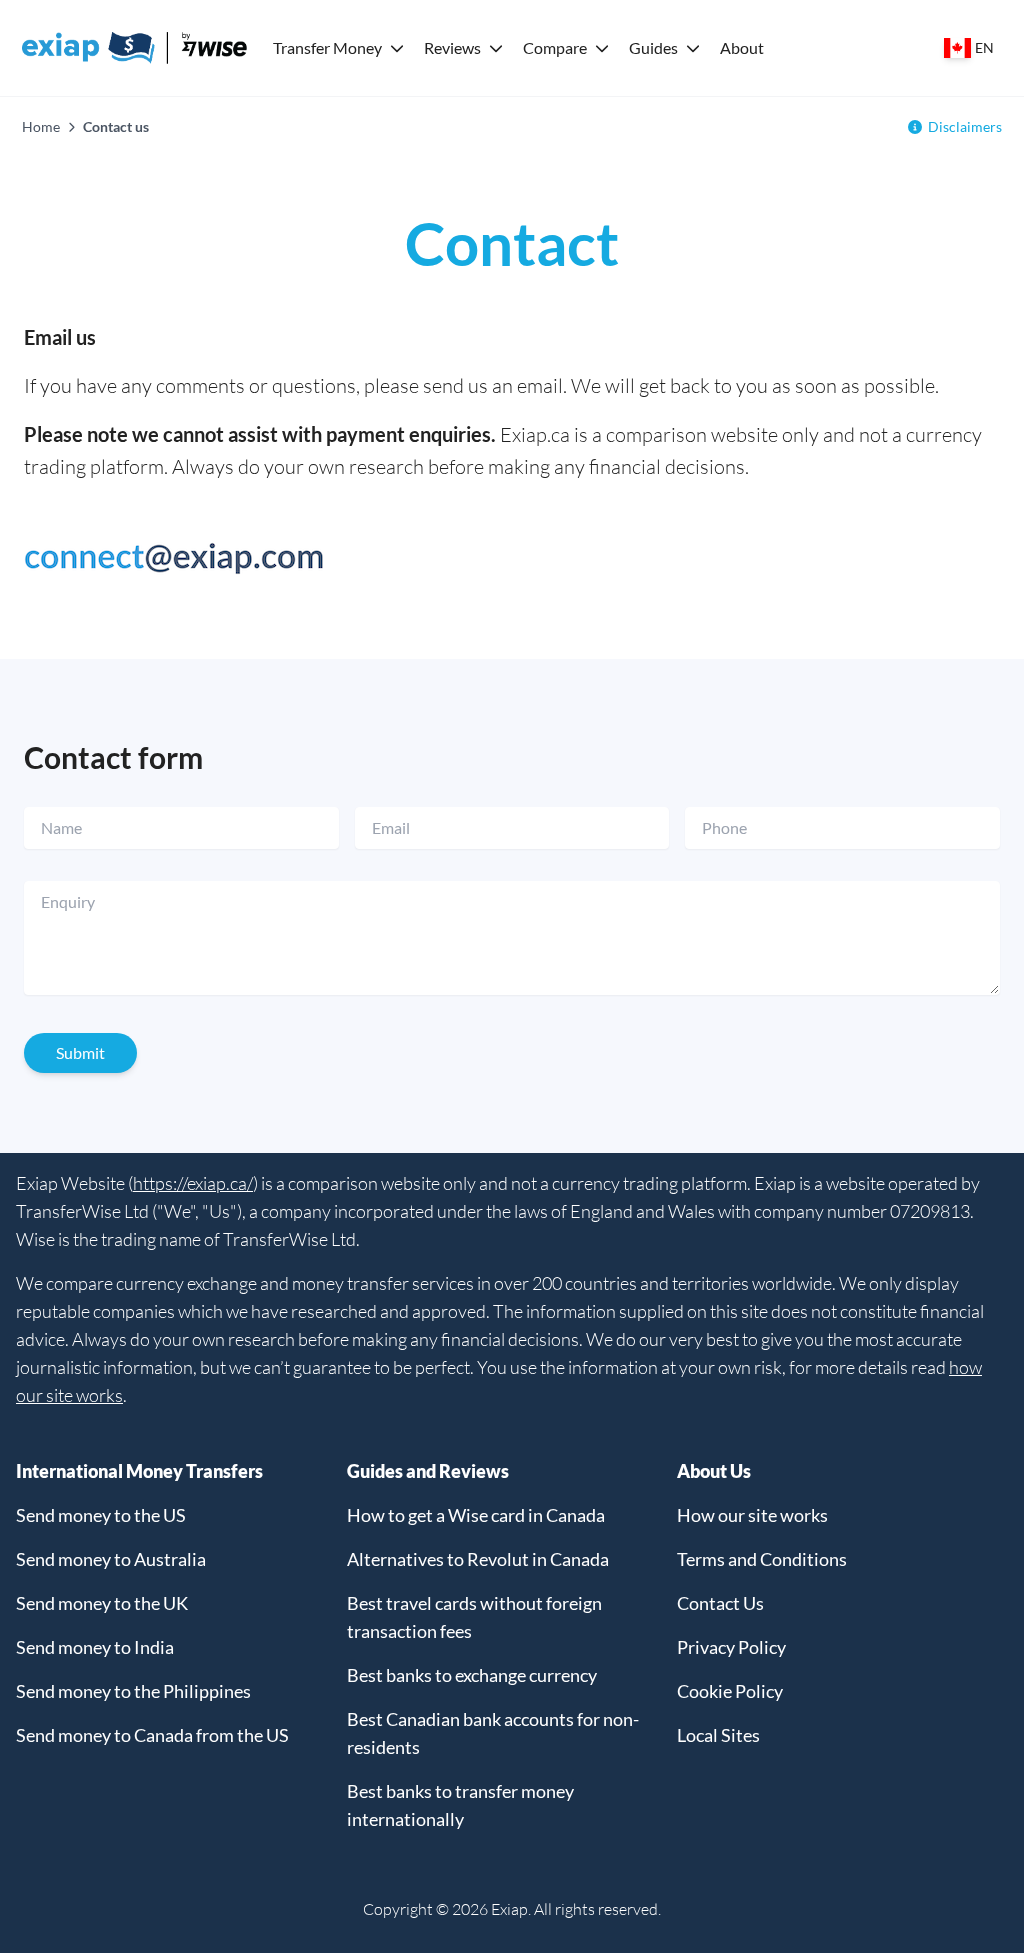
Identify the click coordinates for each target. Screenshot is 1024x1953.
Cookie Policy (730, 1691)
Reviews (452, 47)
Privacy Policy (731, 1647)
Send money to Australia (111, 1559)
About (742, 47)
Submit (80, 1052)
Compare (555, 47)
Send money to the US (101, 1515)
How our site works (752, 1515)
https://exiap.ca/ (193, 1183)
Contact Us (720, 1603)
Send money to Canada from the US (152, 1735)
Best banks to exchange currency (472, 1675)
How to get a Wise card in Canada (476, 1515)
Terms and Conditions (762, 1559)
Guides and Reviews (428, 1471)
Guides (653, 47)
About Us (714, 1471)
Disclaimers (965, 126)
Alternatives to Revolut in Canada (478, 1559)
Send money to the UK (102, 1603)
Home (41, 126)
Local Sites (718, 1735)
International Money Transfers (139, 1471)
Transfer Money (327, 47)
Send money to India (95, 1647)
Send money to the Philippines (133, 1691)
